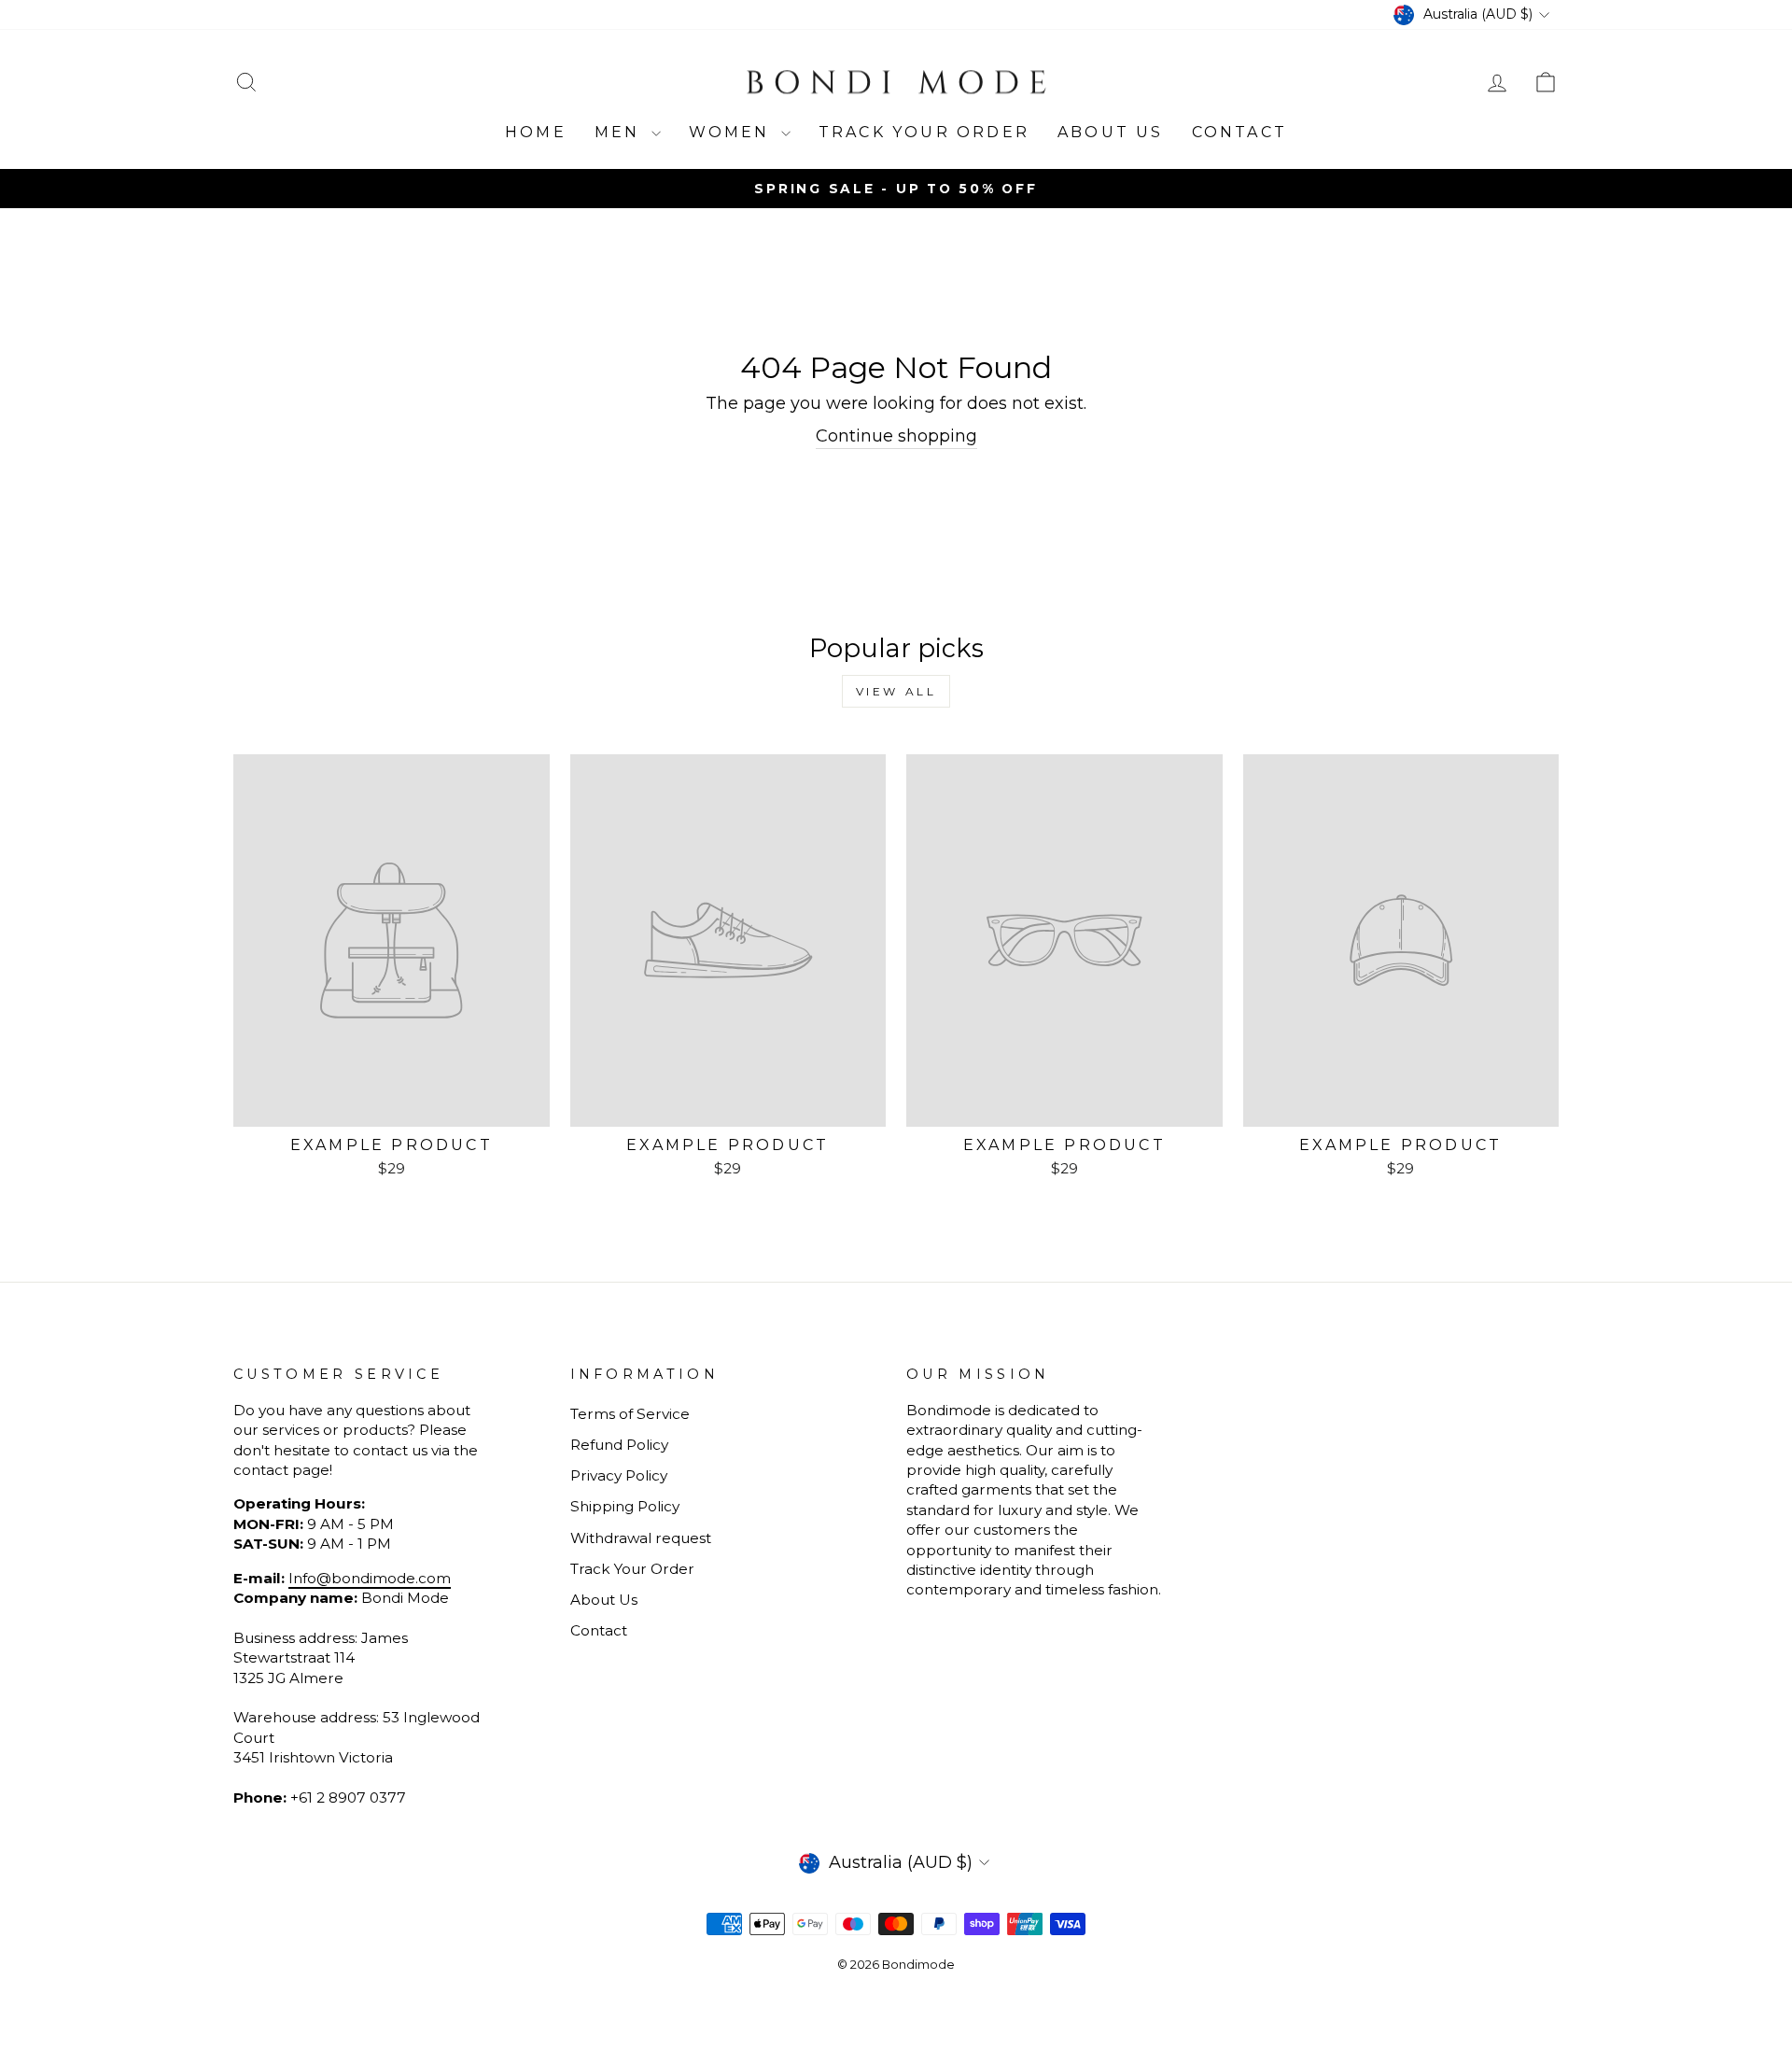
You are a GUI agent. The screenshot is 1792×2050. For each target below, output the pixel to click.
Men (621, 132)
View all (896, 691)
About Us (1111, 132)
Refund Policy (619, 1445)
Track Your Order (632, 1569)
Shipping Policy (625, 1506)
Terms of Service (630, 1414)
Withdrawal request (641, 1538)
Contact (1239, 132)
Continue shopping (896, 436)
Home (536, 132)
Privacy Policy (619, 1475)
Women (733, 132)
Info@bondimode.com (370, 1578)
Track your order (924, 132)
